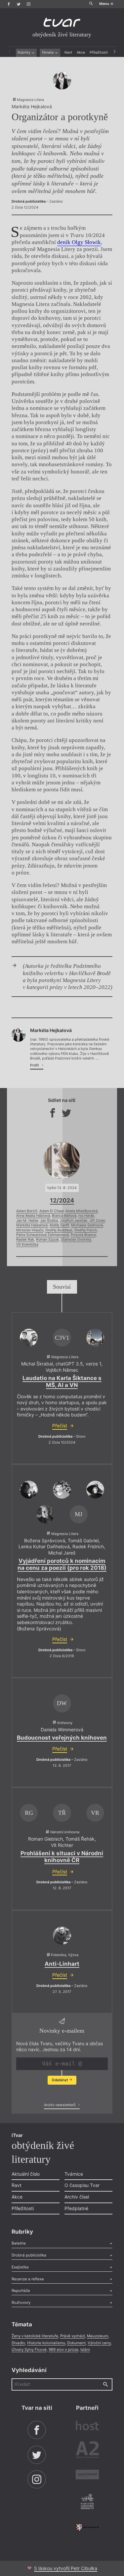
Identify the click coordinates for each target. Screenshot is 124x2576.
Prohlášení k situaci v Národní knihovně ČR (62, 1857)
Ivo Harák (86, 1216)
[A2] (87, 2451)
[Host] (87, 2426)
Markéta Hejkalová (32, 1225)
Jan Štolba (49, 1221)
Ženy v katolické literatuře (35, 2336)
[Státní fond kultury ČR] (87, 2527)
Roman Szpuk (47, 1239)
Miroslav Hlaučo (30, 1230)
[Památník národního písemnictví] (87, 2502)
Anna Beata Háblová (33, 1216)
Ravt (68, 52)
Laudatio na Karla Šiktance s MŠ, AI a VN (62, 1382)
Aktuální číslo (26, 2174)
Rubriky (24, 52)
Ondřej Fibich (86, 1230)
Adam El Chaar (51, 1211)
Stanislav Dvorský (76, 1239)
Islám (85, 2350)
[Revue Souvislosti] (87, 2475)
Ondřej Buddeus (59, 1230)
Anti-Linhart (62, 1964)
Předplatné (76, 2208)
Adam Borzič (27, 1211)
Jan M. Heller (27, 1221)
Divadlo (18, 2343)
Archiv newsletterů (60, 2105)
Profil (35, 1065)
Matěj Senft (59, 1225)
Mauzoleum (98, 2336)
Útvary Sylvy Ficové (29, 2350)
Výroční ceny (99, 2343)
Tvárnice (74, 2174)
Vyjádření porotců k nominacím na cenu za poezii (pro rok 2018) (62, 1564)
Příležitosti (99, 52)
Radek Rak (25, 1239)
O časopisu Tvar (82, 2185)
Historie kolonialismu (46, 2343)
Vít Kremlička (27, 1244)
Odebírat (60, 2080)
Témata (48, 52)
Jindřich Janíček (74, 1221)
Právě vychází (73, 2336)
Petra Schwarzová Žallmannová (42, 1235)
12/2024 (62, 1200)
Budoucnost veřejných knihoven (62, 1738)
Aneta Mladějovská (82, 1211)
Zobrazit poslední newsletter (60, 2093)
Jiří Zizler (97, 1221)
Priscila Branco (83, 1235)
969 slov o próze (63, 2350)
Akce (81, 52)
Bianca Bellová (64, 1216)
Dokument (76, 2343)
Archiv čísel (77, 2197)
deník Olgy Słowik (79, 242)
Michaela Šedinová (87, 1225)
